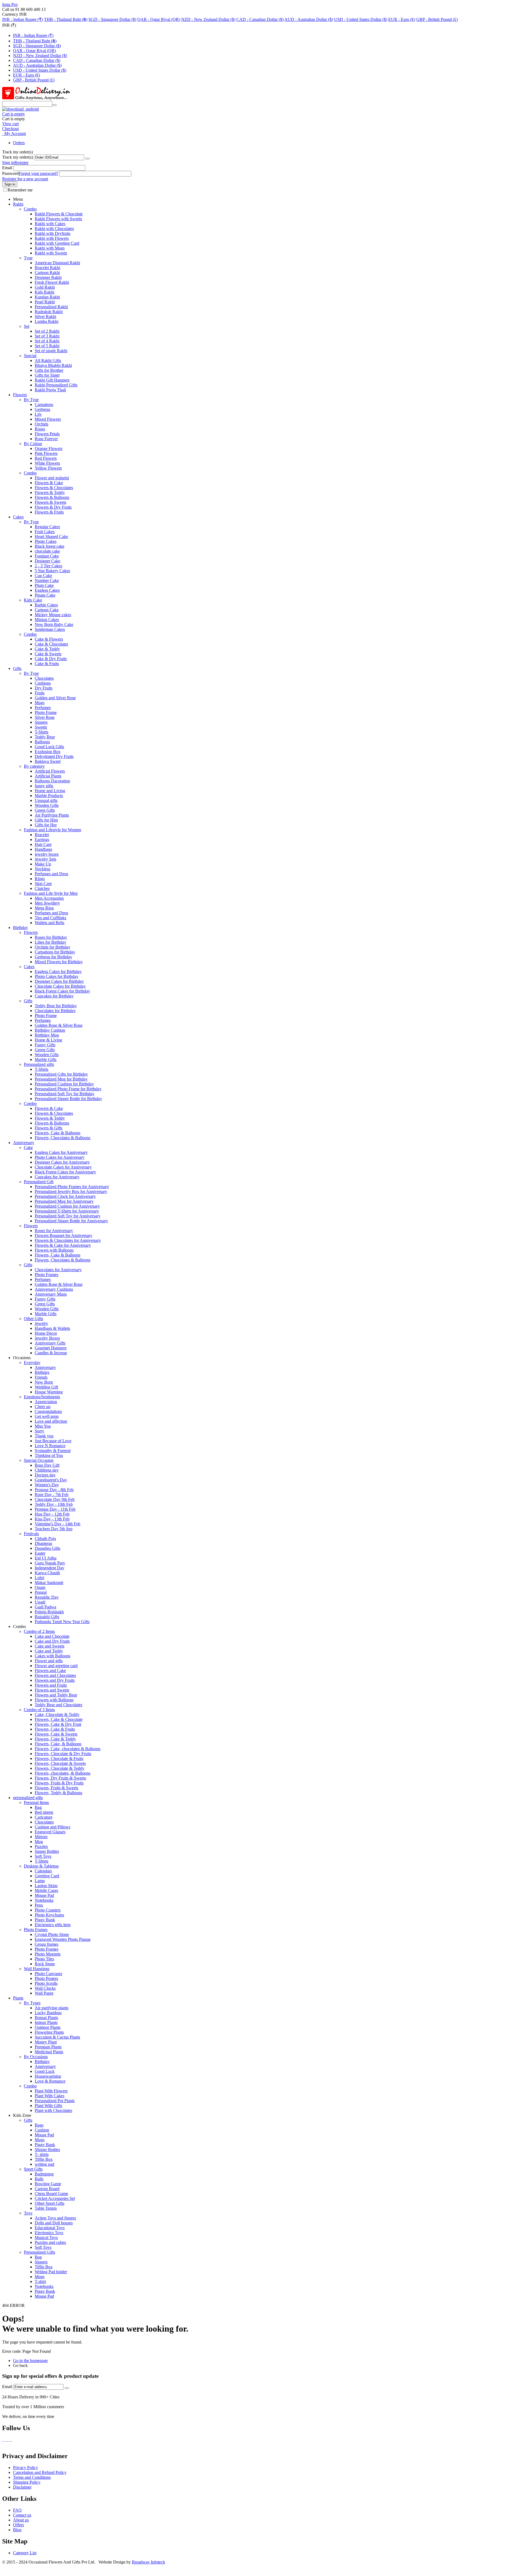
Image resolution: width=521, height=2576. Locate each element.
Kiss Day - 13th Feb (52, 1519)
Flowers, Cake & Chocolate (59, 1719)
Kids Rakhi (45, 292)
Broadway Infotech (148, 2562)
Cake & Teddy (47, 649)
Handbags (43, 849)
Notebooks (44, 1900)
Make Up (43, 864)
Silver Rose (45, 717)
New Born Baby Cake (54, 624)
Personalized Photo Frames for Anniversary (72, 1187)
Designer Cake (47, 561)
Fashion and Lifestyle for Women (53, 830)
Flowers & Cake (49, 483)
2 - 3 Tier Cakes (48, 566)
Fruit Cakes (45, 532)
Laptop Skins (46, 1886)
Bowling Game (48, 2184)
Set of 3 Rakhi (47, 336)
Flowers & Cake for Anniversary (63, 1245)
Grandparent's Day (51, 1480)
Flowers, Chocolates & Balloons (63, 1138)
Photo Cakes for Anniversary (60, 1157)
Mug (39, 1842)
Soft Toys (43, 1856)
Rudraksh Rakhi (49, 312)
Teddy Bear (45, 737)
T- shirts (42, 2154)
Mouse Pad (44, 1895)
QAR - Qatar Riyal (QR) (159, 19)
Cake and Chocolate (52, 1636)
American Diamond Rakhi (57, 263)
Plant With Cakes (50, 2096)
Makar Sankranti (49, 1583)
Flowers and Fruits (51, 1685)
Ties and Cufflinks (50, 918)
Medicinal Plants (49, 2052)
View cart (10, 124)
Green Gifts (45, 810)
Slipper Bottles (47, 2150)
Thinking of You (49, 1455)
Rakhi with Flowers (52, 238)
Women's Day (47, 1485)
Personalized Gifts (39, 2252)
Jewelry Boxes (47, 1338)
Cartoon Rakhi (47, 273)
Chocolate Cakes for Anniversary (63, 1167)
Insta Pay (10, 4)
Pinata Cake (45, 595)
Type (28, 258)
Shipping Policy (27, 2482)
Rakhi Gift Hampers (52, 380)
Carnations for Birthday (55, 952)
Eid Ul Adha (46, 1558)
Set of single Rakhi (51, 351)
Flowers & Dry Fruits (53, 507)
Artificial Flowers (50, 771)
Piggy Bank (45, 1920)
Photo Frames (47, 1275)
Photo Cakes (46, 541)
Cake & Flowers (49, 639)
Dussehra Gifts (47, 1548)
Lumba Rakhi (47, 321)
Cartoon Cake (47, 610)
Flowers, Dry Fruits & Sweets (60, 1778)
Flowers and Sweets (52, 1690)
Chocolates (44, 678)
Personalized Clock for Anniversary (65, 1196)
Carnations (44, 404)
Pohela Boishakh (49, 1612)
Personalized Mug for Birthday (61, 1079)
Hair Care (43, 844)
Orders (19, 143)
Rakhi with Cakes (50, 224)
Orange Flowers (49, 448)
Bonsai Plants (46, 2018)
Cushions (43, 683)
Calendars (43, 1871)
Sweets (41, 727)
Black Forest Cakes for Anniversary (65, 1172)
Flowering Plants (49, 2032)
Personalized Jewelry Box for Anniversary (71, 1191)
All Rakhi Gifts (48, 360)
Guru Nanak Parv (50, 1563)
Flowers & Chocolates (54, 488)
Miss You (43, 1426)
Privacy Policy (26, 2468)
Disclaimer (22, 2487)
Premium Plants (48, 2047)
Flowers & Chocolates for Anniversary (68, 1240)
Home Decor (46, 1333)
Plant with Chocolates (53, 2110)
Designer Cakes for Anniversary (62, 1162)
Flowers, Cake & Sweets (56, 1734)
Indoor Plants (46, 2022)
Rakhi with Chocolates (54, 229)
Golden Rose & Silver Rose (59, 1025)
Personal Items (36, 1802)
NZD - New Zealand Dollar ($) (208, 19)
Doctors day (45, 1475)
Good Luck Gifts (49, 747)
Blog (17, 2530)
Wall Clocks (45, 1988)
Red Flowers (46, 458)
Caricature (44, 1817)
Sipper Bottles (47, 1851)
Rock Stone (45, 1964)
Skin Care (43, 884)
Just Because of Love (53, 1441)
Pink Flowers (46, 453)
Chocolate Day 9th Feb (55, 1499)
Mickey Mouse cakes (53, 615)
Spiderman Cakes (50, 629)
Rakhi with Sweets (51, 253)
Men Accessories (49, 898)
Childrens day (47, 1470)
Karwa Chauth (47, 1573)
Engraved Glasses (50, 1832)
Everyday (32, 1363)
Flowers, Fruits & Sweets (56, 1788)
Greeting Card (47, 1876)
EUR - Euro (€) (402, 19)
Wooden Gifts (47, 805)
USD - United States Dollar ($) (361, 19)
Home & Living (48, 1040)
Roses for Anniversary (54, 1231)
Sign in (8, 163)
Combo (30, 209)
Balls (39, 2179)
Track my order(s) (18, 157)
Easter (40, 1553)
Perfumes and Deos (51, 874)
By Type (31, 400)
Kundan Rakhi (47, 297)
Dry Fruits (44, 688)
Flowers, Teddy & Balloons (58, 1793)
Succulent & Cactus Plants (57, 2037)
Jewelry (41, 1323)
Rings (40, 879)
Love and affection (51, 1421)
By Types (32, 2003)
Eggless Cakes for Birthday (58, 971)
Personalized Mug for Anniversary (64, 1201)
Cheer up (43, 1407)
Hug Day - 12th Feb (52, 1514)
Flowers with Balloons (54, 1250)
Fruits (40, 693)
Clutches (42, 888)
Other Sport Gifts (50, 2203)
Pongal (41, 1592)
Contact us (22, 2515)
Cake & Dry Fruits (51, 659)
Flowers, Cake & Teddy (55, 1739)
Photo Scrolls (46, 1983)
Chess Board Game (51, 2194)
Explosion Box (48, 752)
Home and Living (50, 791)
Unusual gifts (46, 800)
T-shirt (40, 2281)
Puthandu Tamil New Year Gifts (62, 1622)
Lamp (40, 1881)
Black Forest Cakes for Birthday (62, 991)
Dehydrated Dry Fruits (54, 756)
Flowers (20, 395)
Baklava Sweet (48, 761)
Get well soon (47, 1416)
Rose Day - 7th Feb (52, 1495)
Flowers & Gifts (49, 1128)
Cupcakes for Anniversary (57, 1177)
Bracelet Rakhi (47, 268)
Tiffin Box (44, 2159)
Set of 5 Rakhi (47, 346)
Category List (25, 2553)
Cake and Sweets (50, 1646)
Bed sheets (44, 1812)
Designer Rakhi (48, 277)
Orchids (42, 424)
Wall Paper (44, 1993)
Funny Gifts (45, 1045)
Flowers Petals (47, 434)
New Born (44, 1382)
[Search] (55, 105)
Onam (40, 1587)
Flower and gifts (49, 1661)
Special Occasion (39, 1460)
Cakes (18, 517)
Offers (18, 2525)
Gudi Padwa (45, 1607)
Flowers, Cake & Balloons (58, 1133)
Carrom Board (47, 2189)
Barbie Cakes (46, 605)
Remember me (20, 190)
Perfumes (43, 708)
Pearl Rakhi (45, 302)
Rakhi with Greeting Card (57, 243)
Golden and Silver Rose (55, 698)
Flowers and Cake (50, 1670)
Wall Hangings (37, 1969)
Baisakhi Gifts (47, 1617)
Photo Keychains (49, 1915)
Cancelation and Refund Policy (40, 2472)
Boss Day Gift (47, 1465)
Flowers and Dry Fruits (55, 1680)
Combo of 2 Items (39, 1631)
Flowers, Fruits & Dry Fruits (59, 1783)
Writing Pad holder (51, 2272)
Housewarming (48, 2076)
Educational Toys (50, 2228)
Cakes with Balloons (53, 1656)
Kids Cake (33, 600)
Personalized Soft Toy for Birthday (65, 1094)
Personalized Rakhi (51, 307)
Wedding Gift (46, 1387)
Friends (41, 1377)
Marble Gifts (46, 1059)
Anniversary (24, 1143)
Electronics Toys (49, 2233)
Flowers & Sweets (50, 502)
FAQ (17, 2510)
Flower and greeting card (56, 1666)
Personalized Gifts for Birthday (61, 1074)
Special (30, 356)
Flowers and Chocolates (55, 1675)
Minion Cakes (47, 620)
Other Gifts (34, 1319)
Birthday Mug (47, 1035)
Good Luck (45, 2071)
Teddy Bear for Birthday (56, 1006)
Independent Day (50, 1568)
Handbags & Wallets (52, 1328)
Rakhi (18, 204)
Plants (18, 1998)
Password (10, 173)
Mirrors (41, 1837)
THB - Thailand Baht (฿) (66, 19)
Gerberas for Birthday (53, 957)
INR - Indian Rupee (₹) (23, 19)
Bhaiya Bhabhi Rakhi (53, 365)
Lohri (39, 1578)
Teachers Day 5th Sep (54, 1529)
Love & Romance (50, 2081)
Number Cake (47, 580)
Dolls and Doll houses (54, 2223)
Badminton (44, 2174)
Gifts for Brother (49, 370)
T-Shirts (42, 732)
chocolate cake (47, 551)
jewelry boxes (47, 854)
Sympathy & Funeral (53, 1451)
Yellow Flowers (48, 468)
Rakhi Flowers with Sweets (58, 219)
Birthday (20, 928)
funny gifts (44, 786)
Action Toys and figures (55, 2218)
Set (27, 326)
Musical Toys (46, 2238)
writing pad (45, 2164)
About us (21, 2520)
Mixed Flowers (48, 419)
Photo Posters (46, 1978)
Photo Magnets (48, 1954)
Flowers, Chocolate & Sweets (60, 1763)
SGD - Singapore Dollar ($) (112, 19)
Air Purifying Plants (52, 815)
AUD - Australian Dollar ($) (309, 19)
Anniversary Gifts (50, 1343)
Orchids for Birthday (53, 947)
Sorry (39, 1431)
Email (7, 168)
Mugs (40, 703)
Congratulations (48, 1411)
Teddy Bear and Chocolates (58, 1705)
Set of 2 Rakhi (47, 331)
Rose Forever (46, 439)
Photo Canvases (48, 1974)
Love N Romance (50, 1446)
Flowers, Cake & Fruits (55, 1729)
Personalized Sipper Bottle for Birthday (68, 1099)
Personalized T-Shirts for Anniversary (67, 1211)
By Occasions (36, 2057)
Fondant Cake (47, 556)
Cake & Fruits (47, 664)
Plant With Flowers (51, 2091)
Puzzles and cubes (50, 2242)
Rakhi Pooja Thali (50, 390)
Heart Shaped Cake (51, 536)
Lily (38, 414)
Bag (38, 1807)
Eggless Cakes (47, 590)
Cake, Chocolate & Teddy (57, 1714)
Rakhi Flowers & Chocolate (59, 214)
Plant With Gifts (48, 2106)
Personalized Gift (39, 1182)
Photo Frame (46, 712)
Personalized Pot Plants (55, 2101)
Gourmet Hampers (51, 1348)
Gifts (17, 668)
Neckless (42, 869)
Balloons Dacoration (52, 781)
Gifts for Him (46, 820)
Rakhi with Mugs (50, 248)
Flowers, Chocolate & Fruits (59, 1758)
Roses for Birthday (51, 937)
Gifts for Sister (47, 375)
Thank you (44, 1436)
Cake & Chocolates (51, 644)
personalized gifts (28, 1798)
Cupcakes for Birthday (54, 996)
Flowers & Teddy (50, 492)
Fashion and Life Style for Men (51, 893)
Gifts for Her (46, 825)
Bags (39, 2125)
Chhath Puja (45, 1539)
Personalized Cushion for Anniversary (67, 1206)
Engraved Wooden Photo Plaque (63, 1939)
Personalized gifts (39, 1064)
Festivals (31, 1534)
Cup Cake (43, 576)
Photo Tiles (44, 1959)
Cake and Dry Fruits (52, 1641)
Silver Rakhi (45, 317)
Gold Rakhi (45, 287)
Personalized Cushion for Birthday (64, 1084)
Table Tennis (46, 2208)
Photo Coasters (48, 1910)
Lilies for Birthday (50, 942)
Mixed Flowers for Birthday (59, 962)
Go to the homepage (30, 2361)
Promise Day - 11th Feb (55, 1509)
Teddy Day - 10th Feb (54, 1504)
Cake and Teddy (49, 1651)
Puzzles (41, 1846)
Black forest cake (50, 546)
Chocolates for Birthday (55, 1011)
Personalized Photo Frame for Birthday (68, 1089)
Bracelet (42, 835)
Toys (28, 2213)
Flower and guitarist (52, 478)
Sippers (41, 722)
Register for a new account (25, 179)
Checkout (10, 129)
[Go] (87, 159)
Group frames (47, 1944)
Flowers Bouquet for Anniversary (63, 1235)
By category (34, 766)
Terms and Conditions (32, 2477)
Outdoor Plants (48, 2027)
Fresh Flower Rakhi (52, 282)
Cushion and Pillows (53, 1827)
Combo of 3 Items (39, 1710)
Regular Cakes (47, 527)
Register (21, 163)
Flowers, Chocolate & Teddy (60, 1768)
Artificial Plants (48, 776)
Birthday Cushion (50, 1030)
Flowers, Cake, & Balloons (58, 1744)
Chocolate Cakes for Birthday (60, 986)
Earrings (42, 840)
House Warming (49, 1392)
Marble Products (49, 796)
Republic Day (47, 1597)
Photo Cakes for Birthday (57, 976)
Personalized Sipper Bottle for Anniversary (71, 1221)
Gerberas (42, 409)
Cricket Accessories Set (55, 2198)
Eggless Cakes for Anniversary (61, 1152)
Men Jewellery (47, 903)
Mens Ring (44, 908)
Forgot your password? (39, 173)
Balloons (42, 742)
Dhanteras (43, 1543)
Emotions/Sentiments (42, 1397)
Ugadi (40, 1602)
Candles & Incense (51, 1353)
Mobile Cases (46, 1890)
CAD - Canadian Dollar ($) (260, 19)
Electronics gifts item (53, 1925)
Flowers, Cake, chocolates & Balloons (68, 1749)
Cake (28, 1147)
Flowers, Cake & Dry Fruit (58, 1724)
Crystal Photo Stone (52, 1934)
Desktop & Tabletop (41, 1866)
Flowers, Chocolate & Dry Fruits (63, 1754)
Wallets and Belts (50, 923)
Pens (39, 1905)
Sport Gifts (33, 2169)
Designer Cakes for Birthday (59, 981)
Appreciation (46, 1402)
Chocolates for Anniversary (58, 1270)
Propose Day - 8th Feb (54, 1490)
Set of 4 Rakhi (47, 341)
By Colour (33, 444)
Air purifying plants (52, 2008)
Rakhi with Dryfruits (53, 233)
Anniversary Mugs (51, 1294)
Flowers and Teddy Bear (56, 1695)
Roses (40, 429)
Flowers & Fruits (49, 512)
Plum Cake (44, 585)
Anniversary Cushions (54, 1289)
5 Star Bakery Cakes (52, 571)
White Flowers (47, 463)
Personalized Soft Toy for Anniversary (68, 1216)
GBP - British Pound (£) (437, 19)
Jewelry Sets (45, 859)
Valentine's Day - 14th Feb (58, 1524)
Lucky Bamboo (48, 2013)
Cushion (42, 2130)
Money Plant (46, 2042)
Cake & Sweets (48, 654)
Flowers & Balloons (52, 497)
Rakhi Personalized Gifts (56, 385)
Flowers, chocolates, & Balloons (63, 1773)
